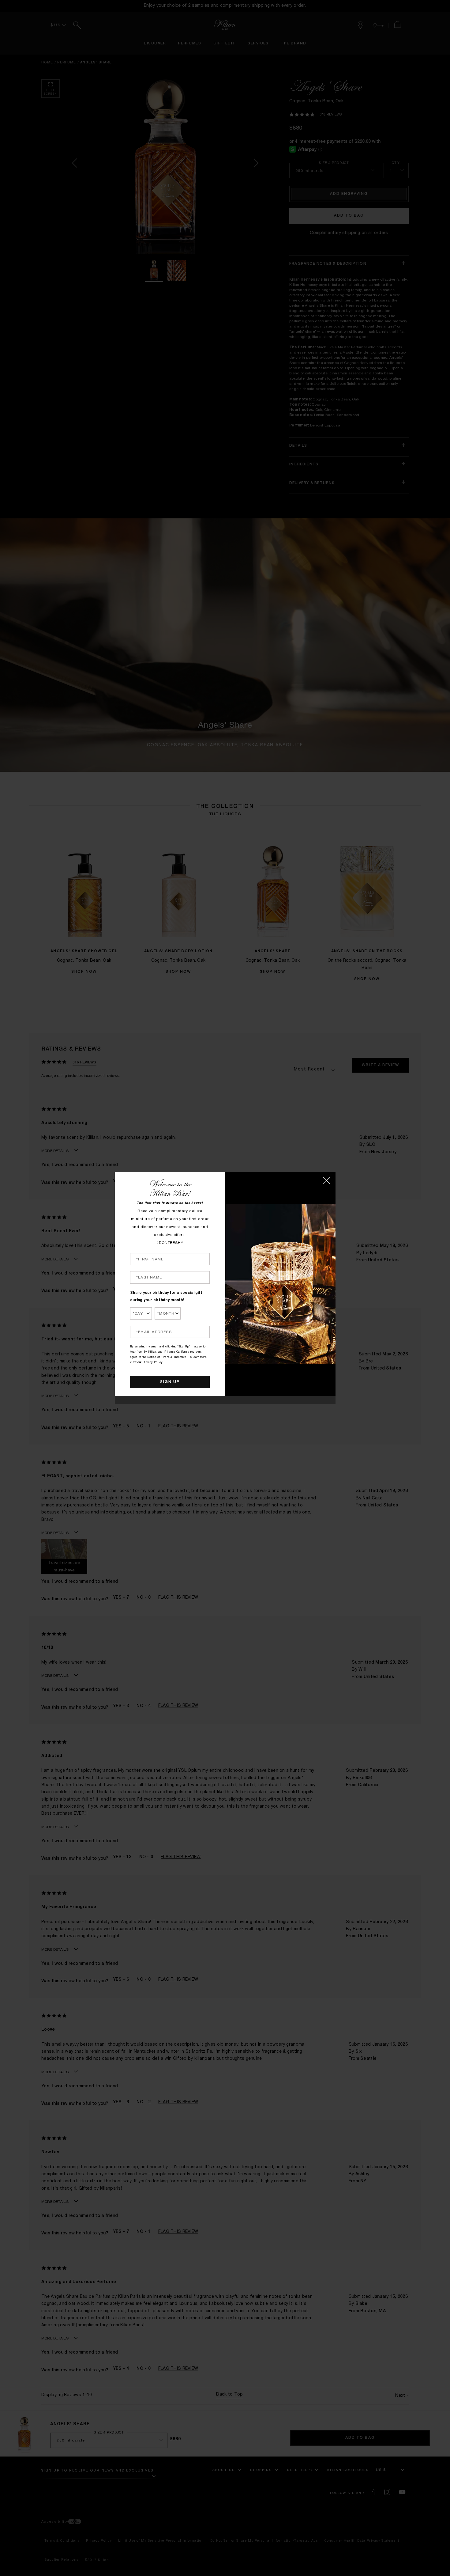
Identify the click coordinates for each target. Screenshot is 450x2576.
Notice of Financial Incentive (167, 1357)
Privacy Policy (153, 1363)
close (326, 1180)
